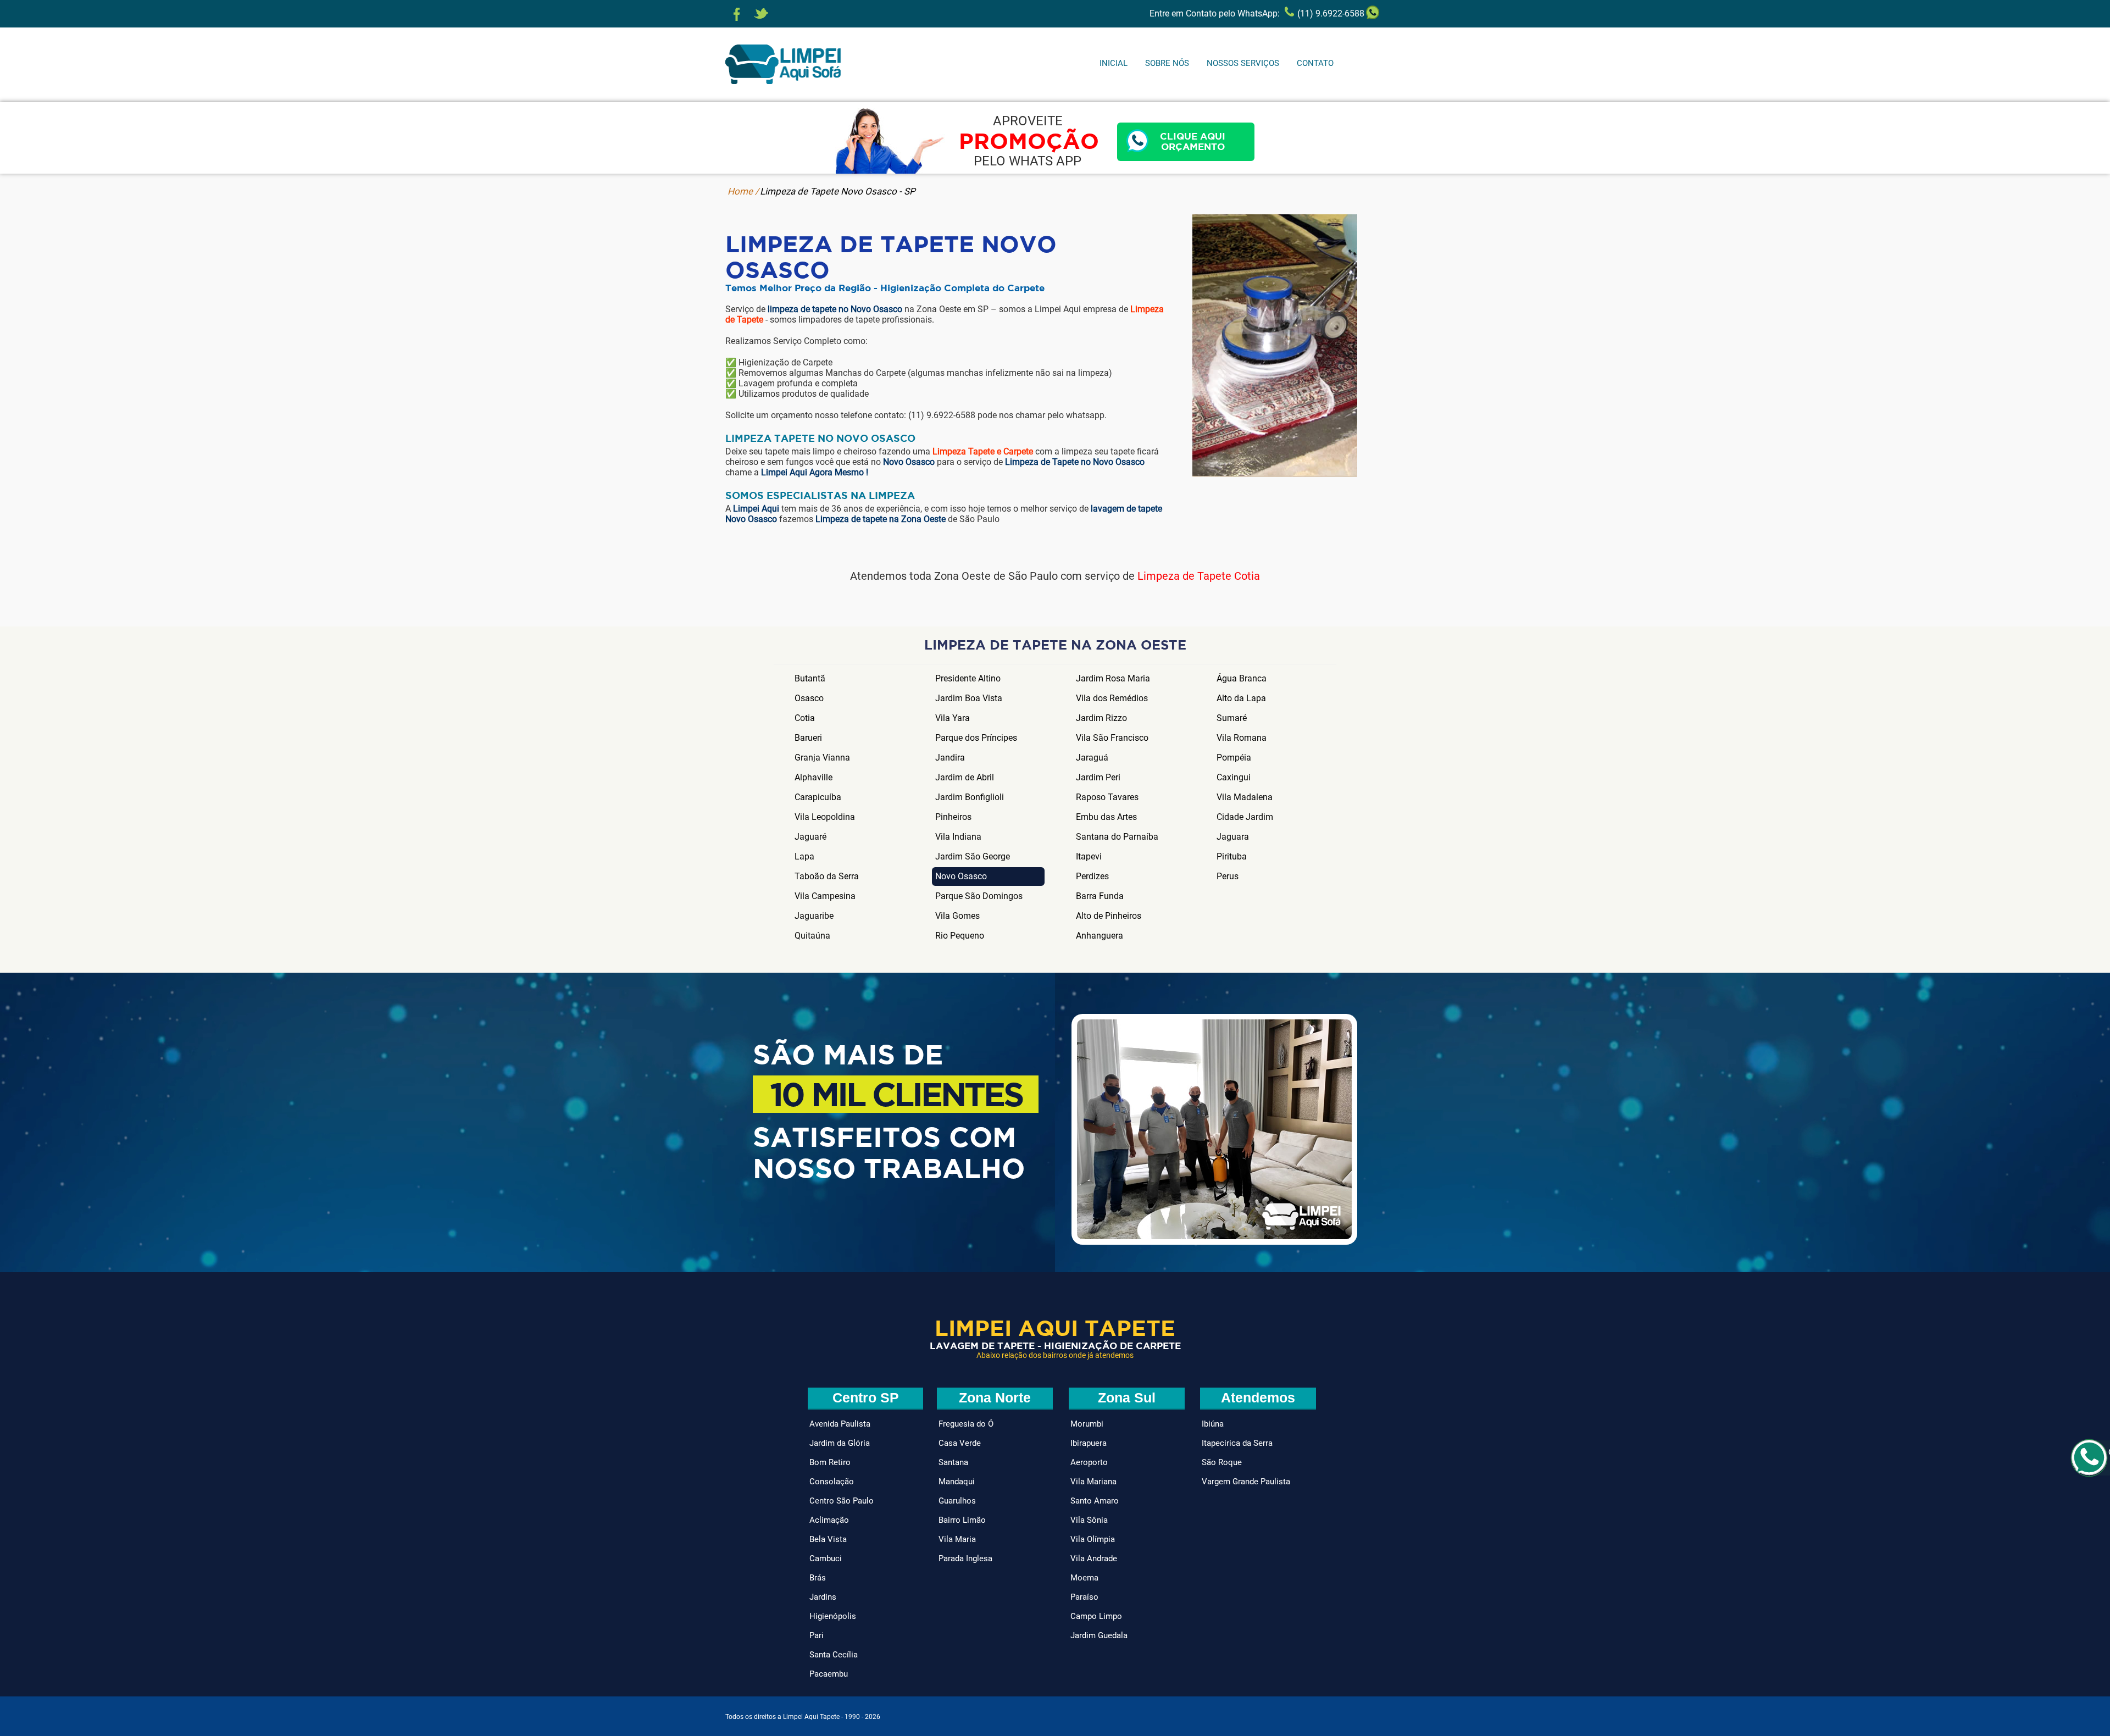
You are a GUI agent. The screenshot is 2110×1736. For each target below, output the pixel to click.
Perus (1228, 876)
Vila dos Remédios (1112, 698)
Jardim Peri (1098, 777)
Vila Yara (953, 718)
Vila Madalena (1245, 797)
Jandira (950, 758)
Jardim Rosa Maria (1113, 678)
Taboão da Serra (827, 876)
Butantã (810, 678)
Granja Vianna (822, 758)
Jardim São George (973, 856)
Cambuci (826, 1558)
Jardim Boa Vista (969, 698)
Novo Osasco (961, 876)
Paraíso (1084, 1597)
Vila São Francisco (1112, 738)
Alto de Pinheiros (1109, 916)
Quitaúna (812, 936)
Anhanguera (1100, 936)
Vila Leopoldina (825, 817)
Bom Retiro (830, 1462)
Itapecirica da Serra (1237, 1443)
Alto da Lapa (1241, 698)
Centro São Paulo (842, 1501)
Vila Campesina (825, 896)
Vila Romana (1242, 738)
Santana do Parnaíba (1117, 837)
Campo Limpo (1096, 1616)
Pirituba (1232, 856)
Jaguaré (810, 837)
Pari (817, 1635)
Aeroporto (1089, 1462)
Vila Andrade (1094, 1558)
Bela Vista (828, 1539)
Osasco (809, 698)
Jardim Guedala (1099, 1635)
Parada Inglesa (965, 1558)
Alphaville (814, 777)
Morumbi (1087, 1424)
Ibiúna (1213, 1424)
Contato (1315, 63)
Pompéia (1234, 758)
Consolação (832, 1482)
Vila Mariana (1093, 1482)
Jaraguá (1092, 758)
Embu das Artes (1106, 817)
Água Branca (1242, 678)
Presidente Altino (968, 678)
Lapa (804, 856)
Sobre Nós (1167, 63)
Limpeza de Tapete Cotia (1199, 576)
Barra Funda (1100, 896)
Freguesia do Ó (966, 1424)
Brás (818, 1578)
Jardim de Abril (965, 777)
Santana (953, 1462)
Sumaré (1232, 718)
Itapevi (1089, 856)
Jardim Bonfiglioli (970, 797)
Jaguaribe (814, 916)
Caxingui (1234, 777)
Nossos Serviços (1243, 63)
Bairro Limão (962, 1520)
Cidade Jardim (1245, 817)
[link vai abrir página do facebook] (737, 14)
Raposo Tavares (1107, 797)
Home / (743, 191)
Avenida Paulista (840, 1424)
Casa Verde (960, 1443)
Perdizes (1092, 876)
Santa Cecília (834, 1655)
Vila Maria (957, 1539)
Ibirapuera (1089, 1443)
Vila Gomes (957, 916)
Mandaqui (957, 1482)
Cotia (805, 718)
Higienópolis (833, 1616)
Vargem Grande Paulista (1246, 1482)
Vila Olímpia (1093, 1539)
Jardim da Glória (840, 1443)
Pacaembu (829, 1674)
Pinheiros (953, 817)
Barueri (808, 738)
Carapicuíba (818, 797)
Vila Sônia (1089, 1520)
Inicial (1114, 63)
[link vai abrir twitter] (761, 14)
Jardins (823, 1597)
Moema (1084, 1578)
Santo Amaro (1095, 1501)
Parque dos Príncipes (976, 738)
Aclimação (829, 1520)
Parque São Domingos (979, 896)
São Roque (1222, 1462)
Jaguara (1233, 837)
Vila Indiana (958, 837)
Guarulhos (957, 1501)
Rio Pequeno (960, 936)
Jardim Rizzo (1101, 718)
